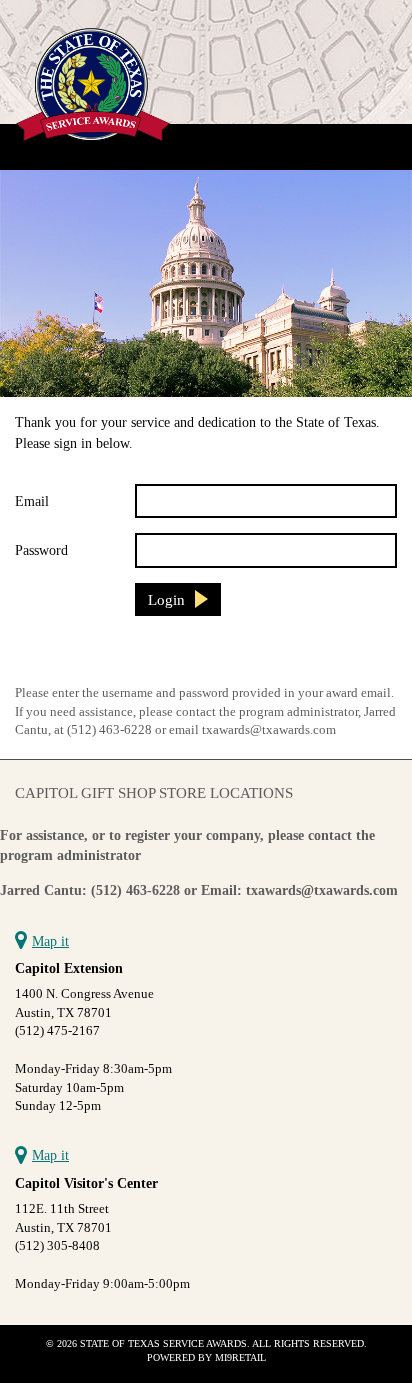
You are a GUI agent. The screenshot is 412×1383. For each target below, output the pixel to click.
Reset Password (65, 656)
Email (32, 501)
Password (41, 550)
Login (166, 599)
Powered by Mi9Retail (206, 1357)
